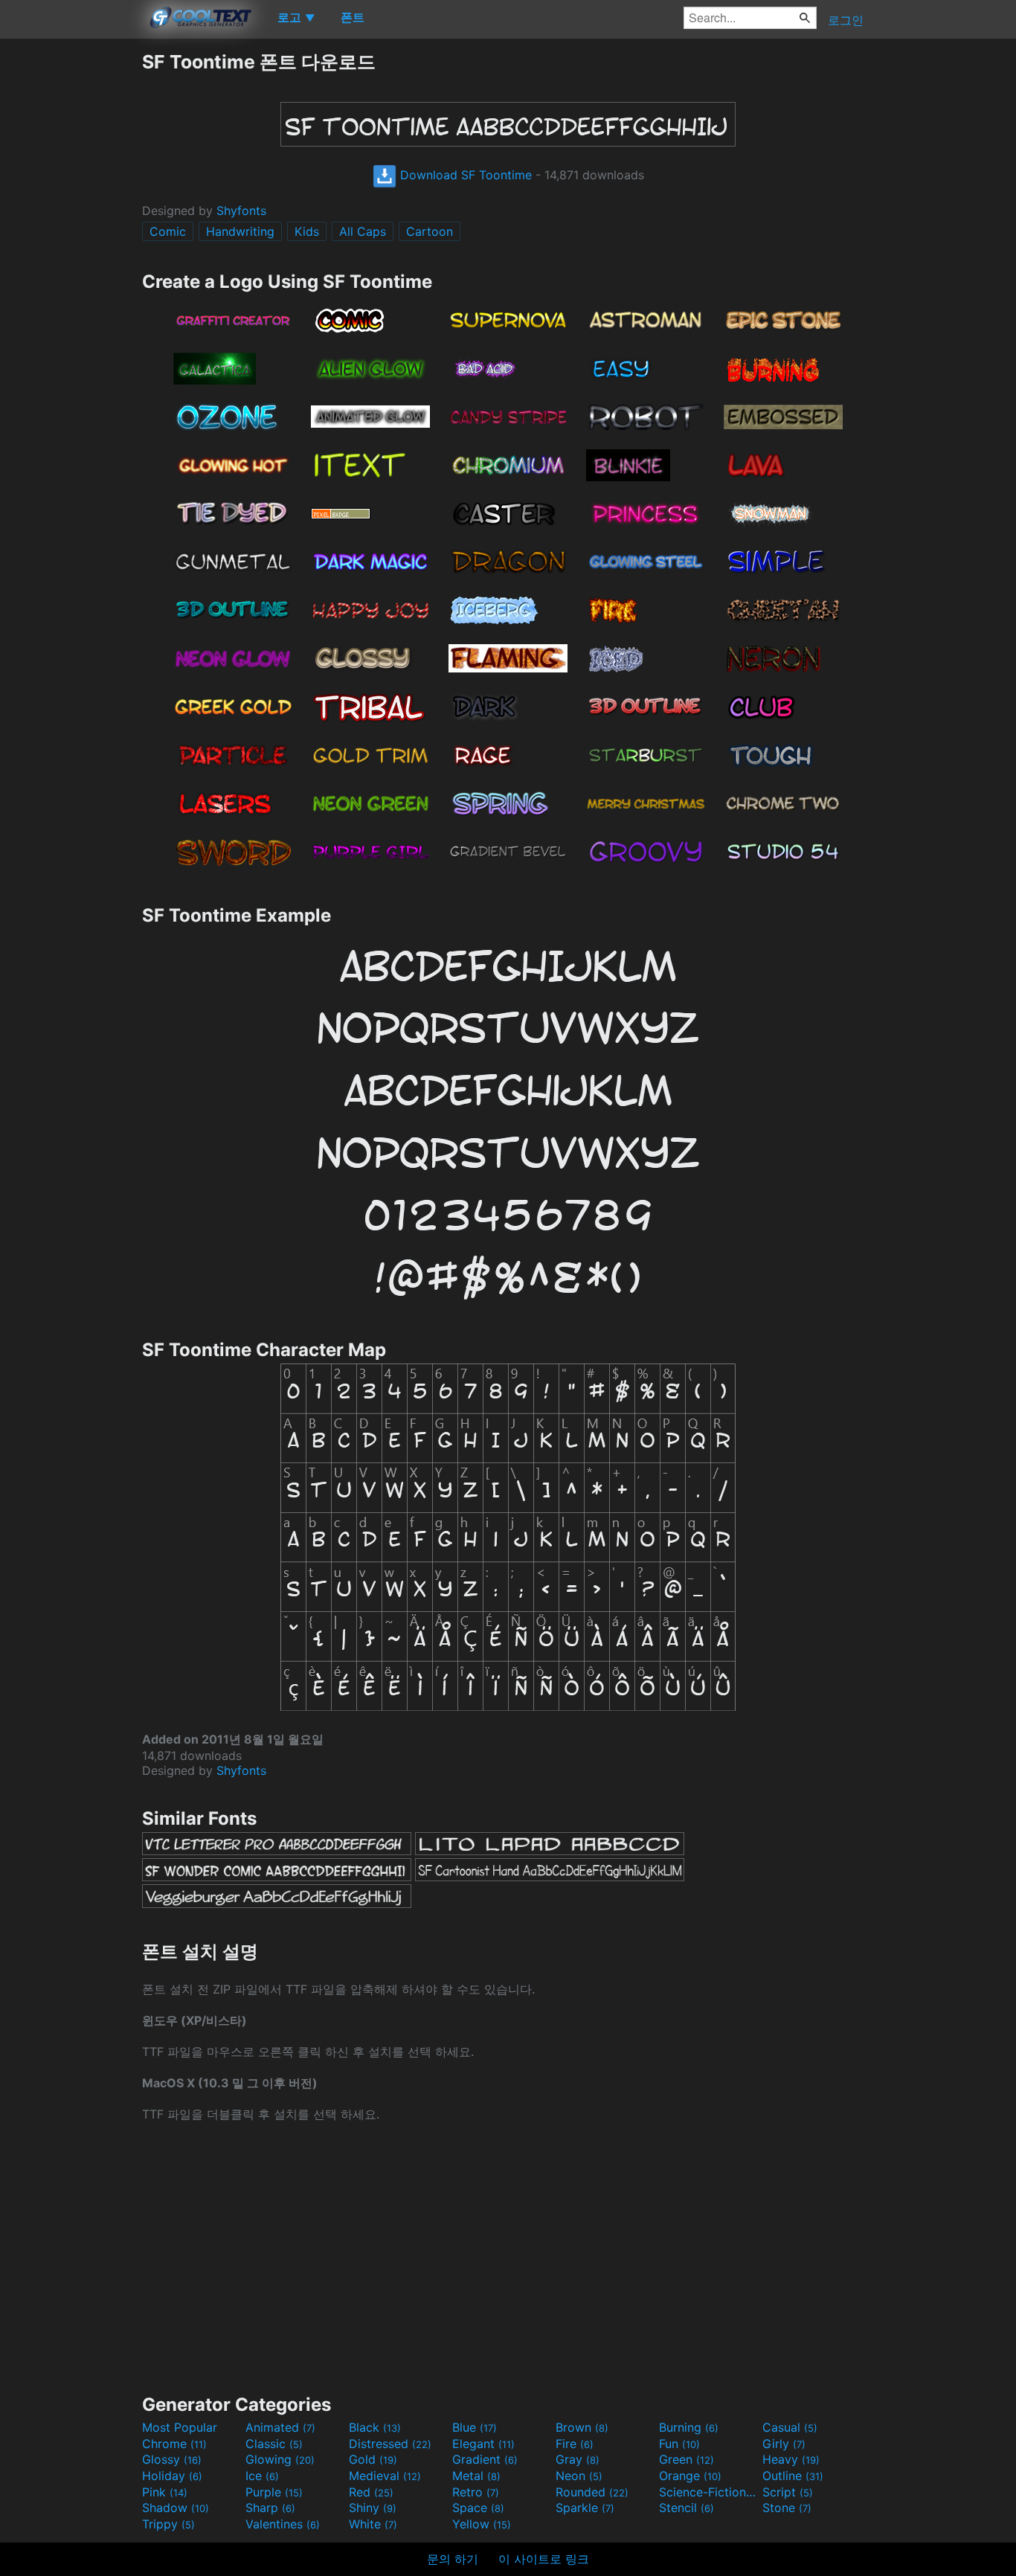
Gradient (485, 2459)
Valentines (283, 2524)
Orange (690, 2476)
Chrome (174, 2444)
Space (478, 2508)
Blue (475, 2427)
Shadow (176, 2508)
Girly (784, 2444)
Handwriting (240, 231)
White (373, 2524)
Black (375, 2427)
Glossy (172, 2459)
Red (371, 2492)
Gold (373, 2459)
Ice (262, 2476)
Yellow (482, 2524)
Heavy (791, 2459)
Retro (476, 2492)
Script (788, 2492)
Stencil (687, 2508)
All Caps (363, 231)
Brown (582, 2427)
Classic (274, 2444)
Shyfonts (241, 211)
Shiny (373, 2508)
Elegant (483, 2444)
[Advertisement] (71, 273)
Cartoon (430, 231)
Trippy (168, 2524)
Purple (274, 2492)
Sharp (270, 2508)
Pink (165, 2492)
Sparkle (585, 2508)
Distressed (390, 2444)
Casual (790, 2427)
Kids (307, 231)
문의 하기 (453, 2559)
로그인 (846, 20)
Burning (689, 2427)
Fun (679, 2444)
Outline (793, 2476)
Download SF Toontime (464, 175)
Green (687, 2459)
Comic (168, 231)
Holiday (172, 2476)
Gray (578, 2459)
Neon (579, 2476)
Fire (575, 2444)
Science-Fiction (709, 2492)
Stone (787, 2508)
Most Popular (180, 2427)
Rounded (592, 2492)
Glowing (280, 2459)
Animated (280, 2427)
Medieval (385, 2476)
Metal (476, 2476)
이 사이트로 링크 (544, 2559)
